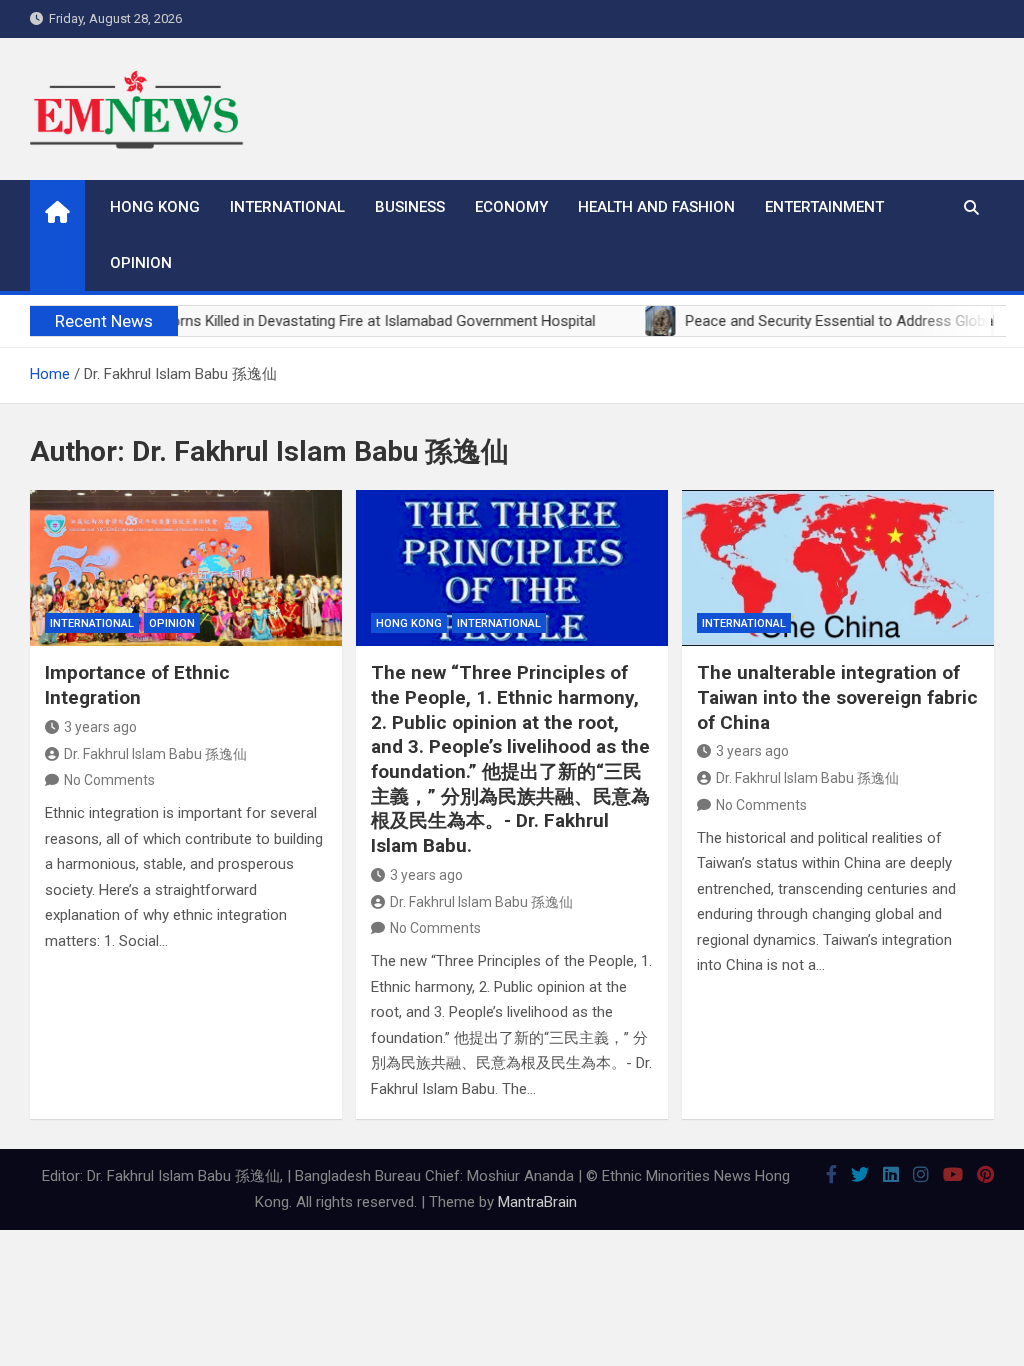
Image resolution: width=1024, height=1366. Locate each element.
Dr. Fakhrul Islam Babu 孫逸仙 (155, 754)
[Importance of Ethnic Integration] (186, 568)
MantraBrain (537, 1202)
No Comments (109, 780)
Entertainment (824, 207)
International (287, 207)
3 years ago (100, 727)
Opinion (141, 263)
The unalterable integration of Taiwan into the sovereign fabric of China (837, 697)
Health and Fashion (656, 207)
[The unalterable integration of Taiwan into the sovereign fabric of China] (838, 568)
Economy (511, 207)
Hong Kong (155, 207)
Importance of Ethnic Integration (137, 685)
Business (410, 207)
